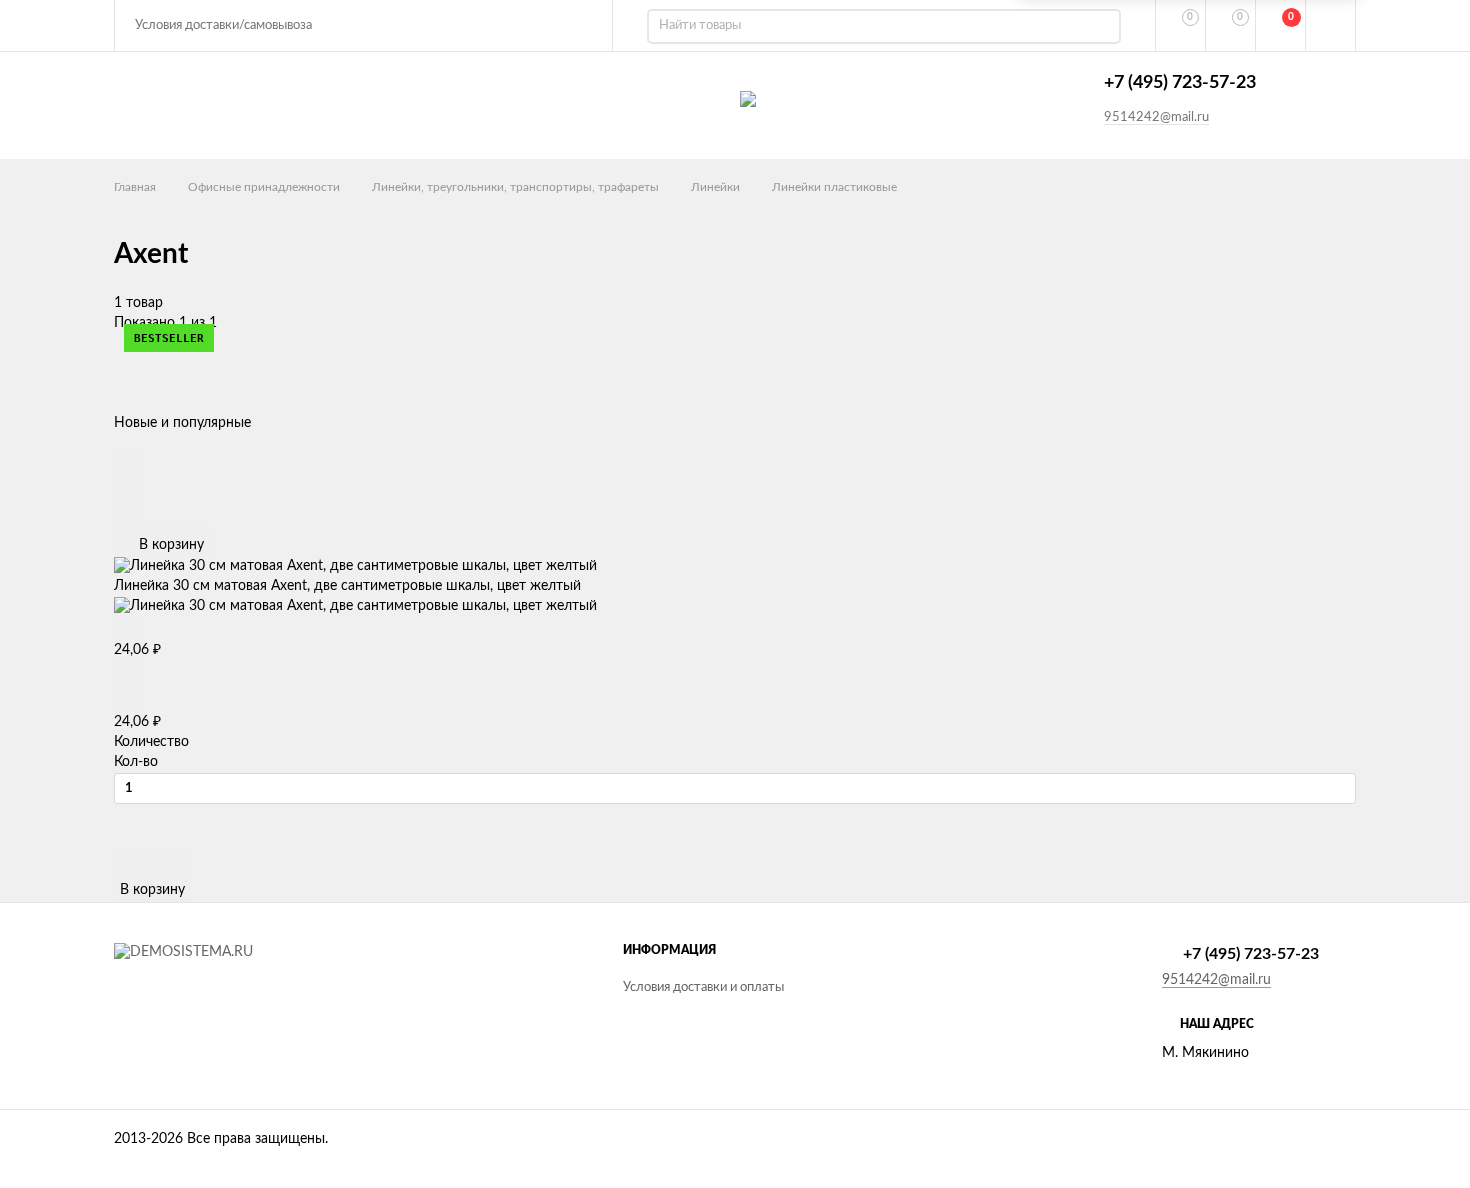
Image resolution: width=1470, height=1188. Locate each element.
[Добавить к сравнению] (129, 512)
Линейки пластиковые (834, 187)
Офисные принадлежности (264, 187)
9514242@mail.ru (1156, 117)
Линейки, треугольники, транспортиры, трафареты (515, 187)
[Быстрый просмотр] (128, 465)
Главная (135, 187)
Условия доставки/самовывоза (223, 25)
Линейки (715, 187)
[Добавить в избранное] (128, 487)
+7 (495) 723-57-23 (1180, 83)
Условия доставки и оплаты (703, 987)
